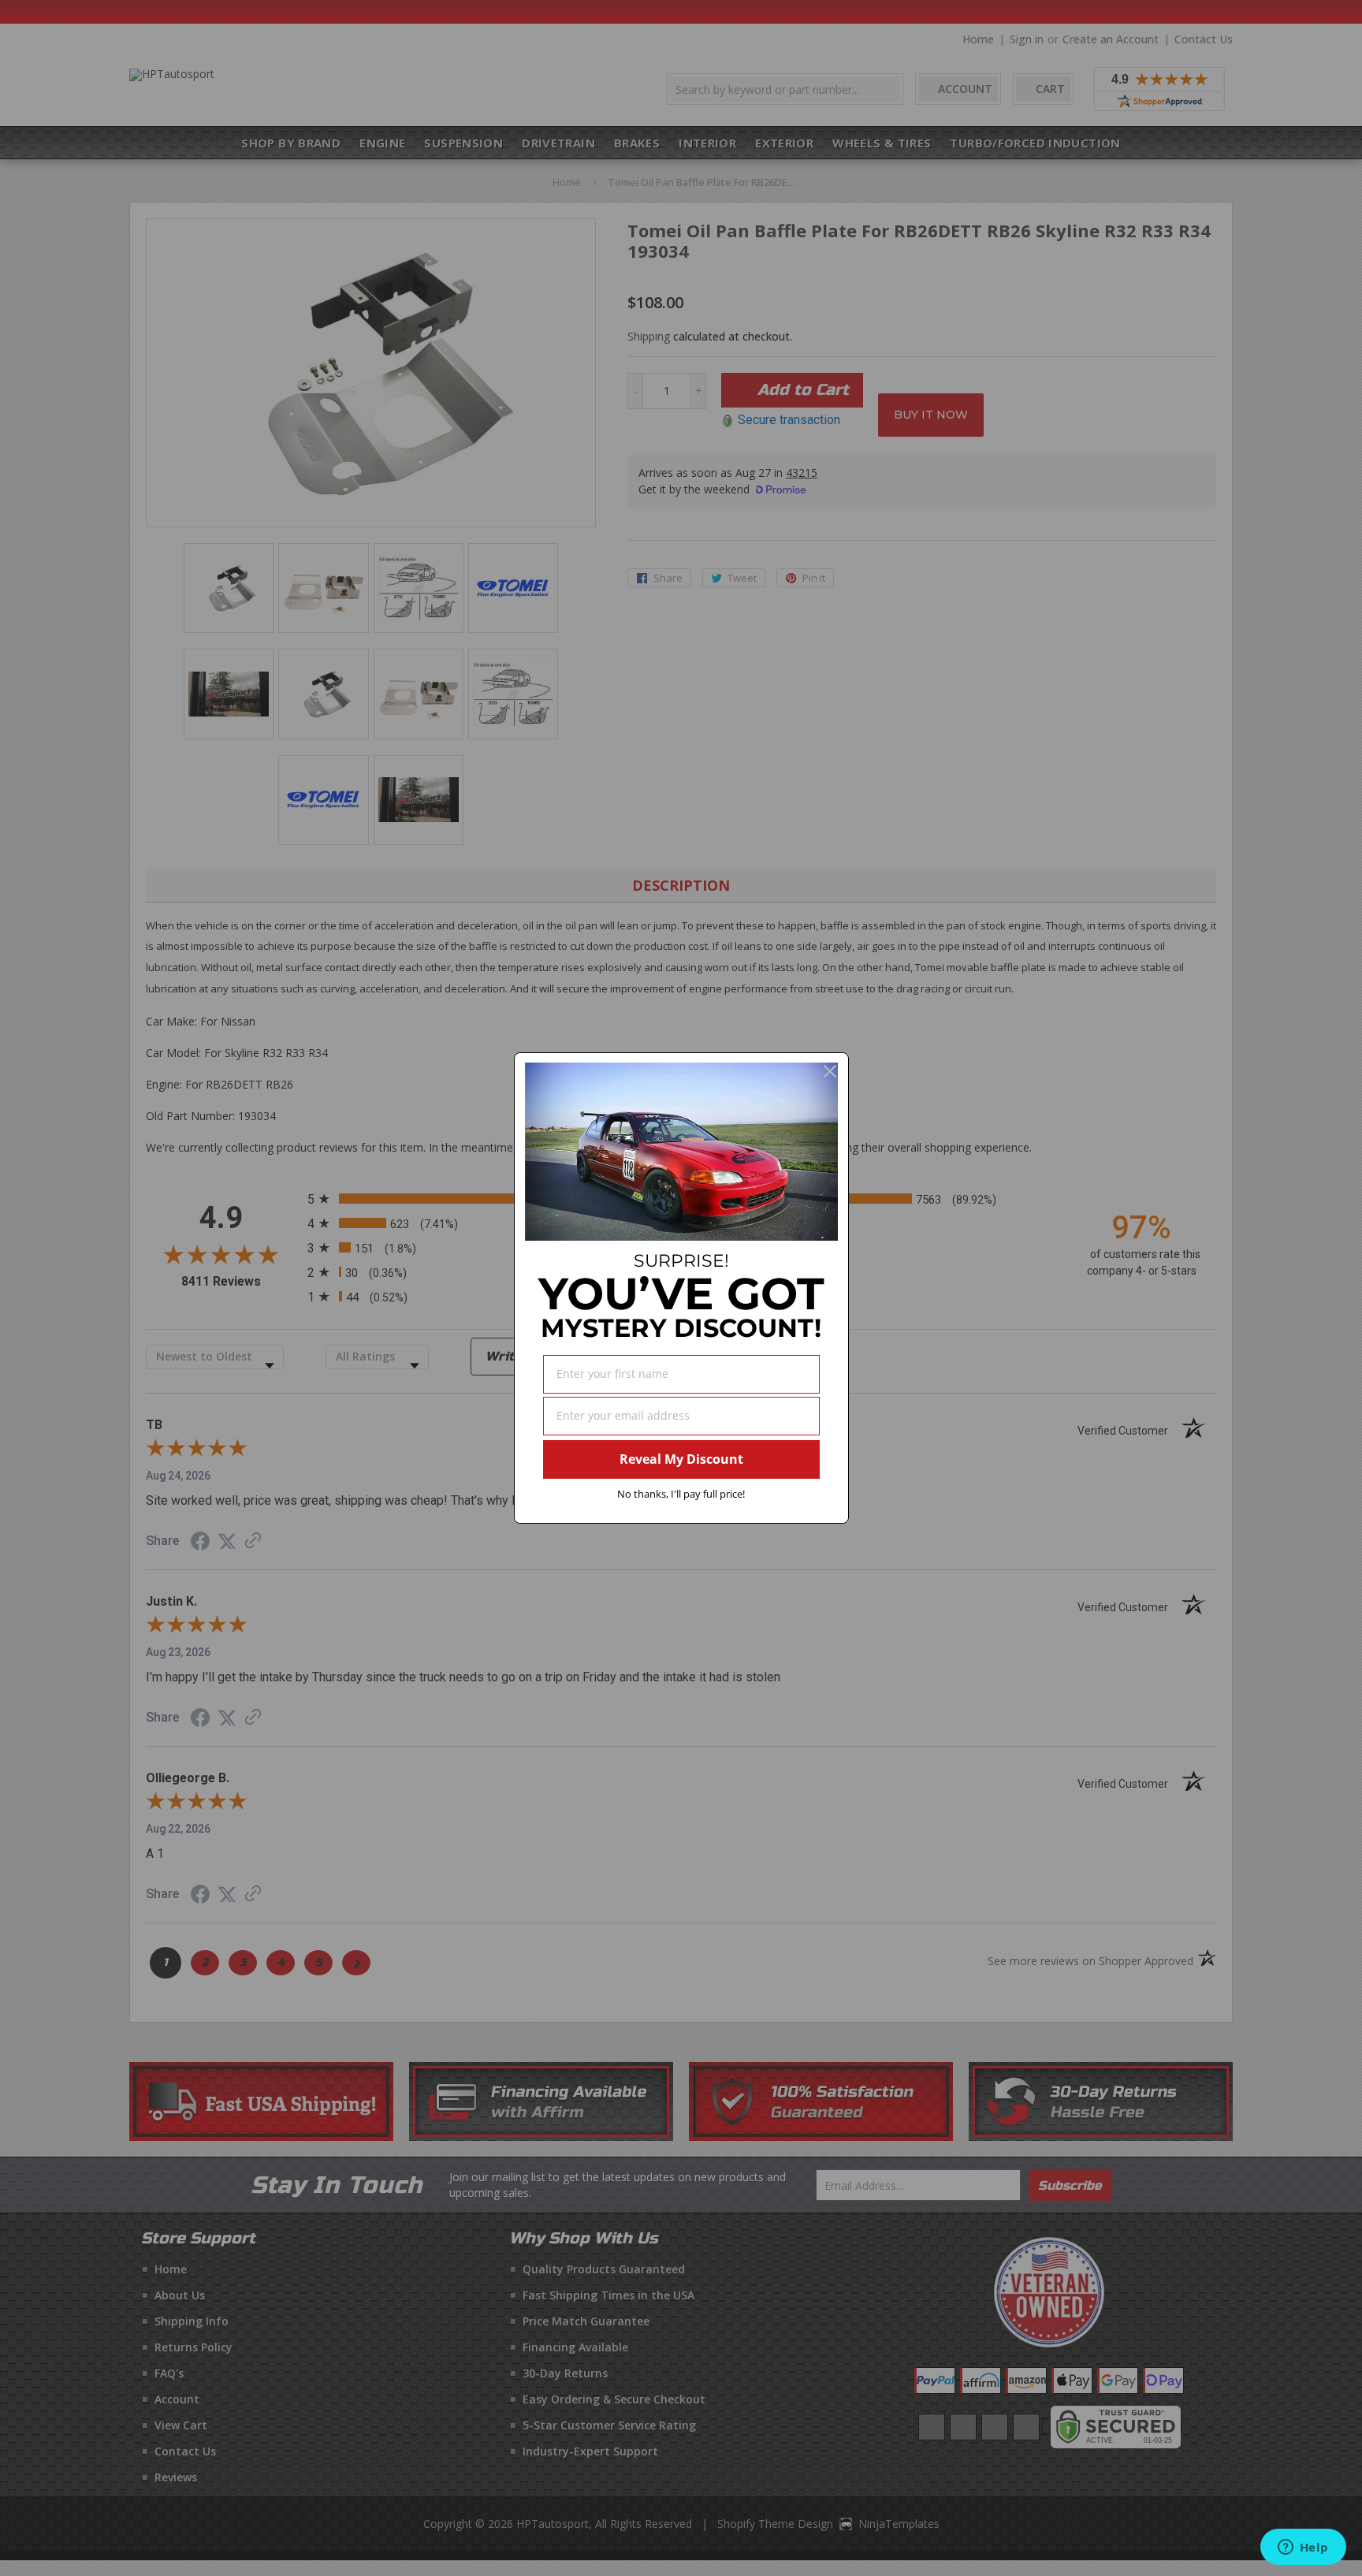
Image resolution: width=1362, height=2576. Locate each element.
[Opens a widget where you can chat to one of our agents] (1303, 2548)
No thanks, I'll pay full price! (681, 1494)
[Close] (830, 1071)
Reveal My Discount (681, 1459)
